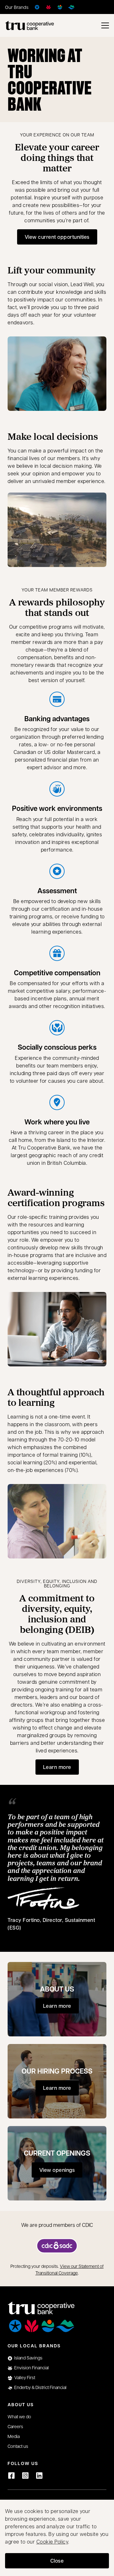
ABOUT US (57, 1989)
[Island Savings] (37, 7)
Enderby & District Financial (40, 2387)
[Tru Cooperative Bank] (29, 25)
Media (14, 2436)
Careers (15, 2426)
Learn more (57, 1767)
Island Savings (28, 2358)
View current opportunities (61, 239)
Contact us (18, 2446)
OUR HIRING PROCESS (57, 2071)
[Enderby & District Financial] (71, 7)
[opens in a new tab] (57, 2246)
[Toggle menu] (105, 25)
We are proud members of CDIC (57, 2225)
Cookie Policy (52, 2541)
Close (57, 2561)
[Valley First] (60, 7)
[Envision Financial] (48, 7)
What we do (19, 2416)
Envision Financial (32, 2367)
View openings (61, 2172)
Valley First (25, 2377)
